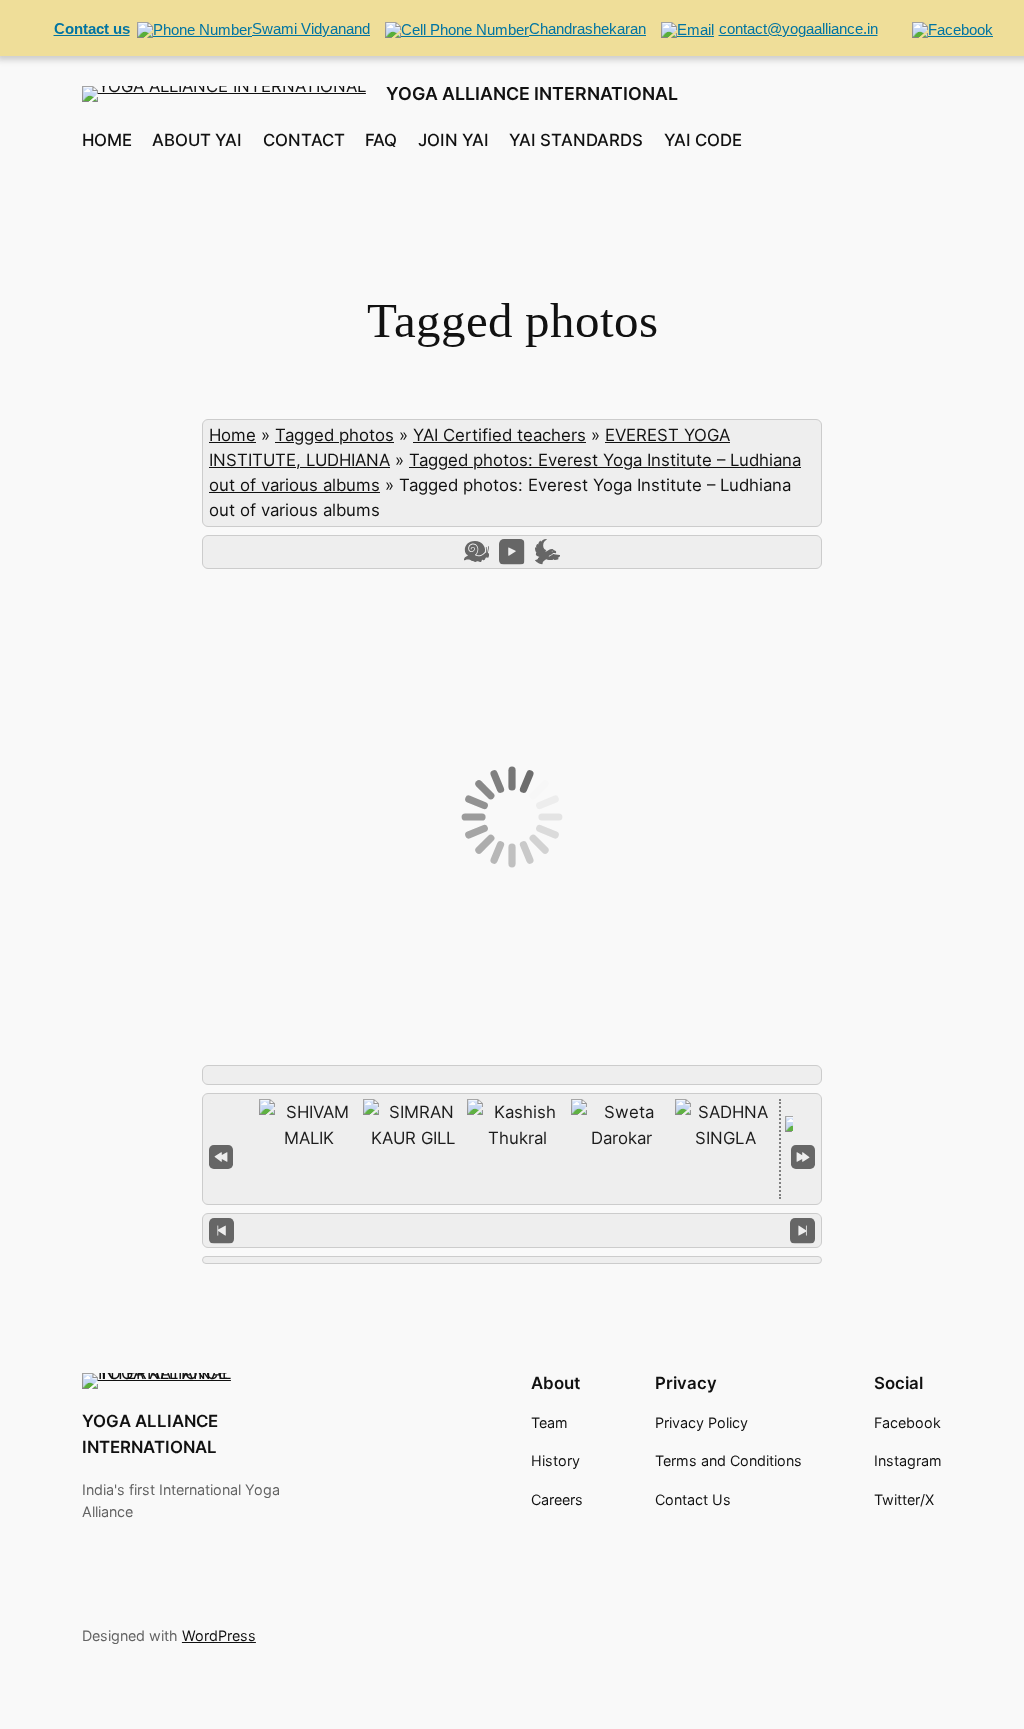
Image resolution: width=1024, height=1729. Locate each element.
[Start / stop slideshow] (511, 551)
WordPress (219, 1635)
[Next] (802, 1230)
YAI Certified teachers (499, 435)
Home (232, 435)
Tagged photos (334, 435)
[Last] (803, 1155)
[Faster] (547, 551)
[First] (221, 1155)
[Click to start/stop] (512, 1230)
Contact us (92, 28)
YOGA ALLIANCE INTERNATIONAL (532, 93)
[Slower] (476, 551)
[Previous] (221, 1230)
